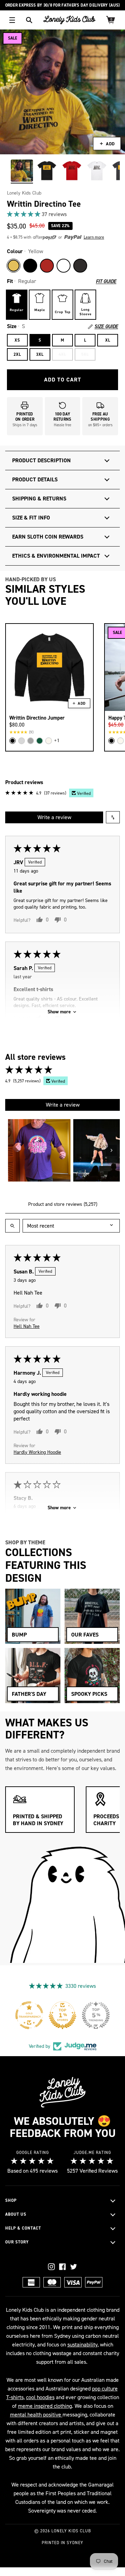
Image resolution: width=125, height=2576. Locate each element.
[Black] (30, 266)
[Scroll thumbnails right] (111, 1150)
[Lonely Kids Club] (69, 20)
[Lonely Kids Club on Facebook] (62, 2267)
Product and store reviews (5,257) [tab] (63, 1204)
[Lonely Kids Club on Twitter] (74, 2267)
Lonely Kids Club (24, 193)
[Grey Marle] (31, 741)
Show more (59, 1012)
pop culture (105, 2389)
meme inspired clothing (45, 2406)
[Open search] (12, 1226)
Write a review (54, 817)
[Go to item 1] (39, 1150)
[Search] (29, 20)
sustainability (82, 2345)
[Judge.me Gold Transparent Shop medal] (29, 2015)
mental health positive (36, 2415)
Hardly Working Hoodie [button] (37, 1452)
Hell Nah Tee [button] (27, 1326)
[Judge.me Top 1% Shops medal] (62, 2015)
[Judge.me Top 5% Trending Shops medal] (96, 2015)
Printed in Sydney (62, 2543)
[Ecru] (49, 741)
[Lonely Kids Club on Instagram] (51, 2267)
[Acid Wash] (80, 266)
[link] (62, 214)
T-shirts (15, 2397)
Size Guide (106, 327)
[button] (24, 214)
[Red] (47, 266)
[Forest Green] (40, 741)
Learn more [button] (94, 237)
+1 (57, 741)
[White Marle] (22, 741)
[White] (64, 266)
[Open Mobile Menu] (12, 20)
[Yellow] (14, 266)
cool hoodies (40, 2397)
